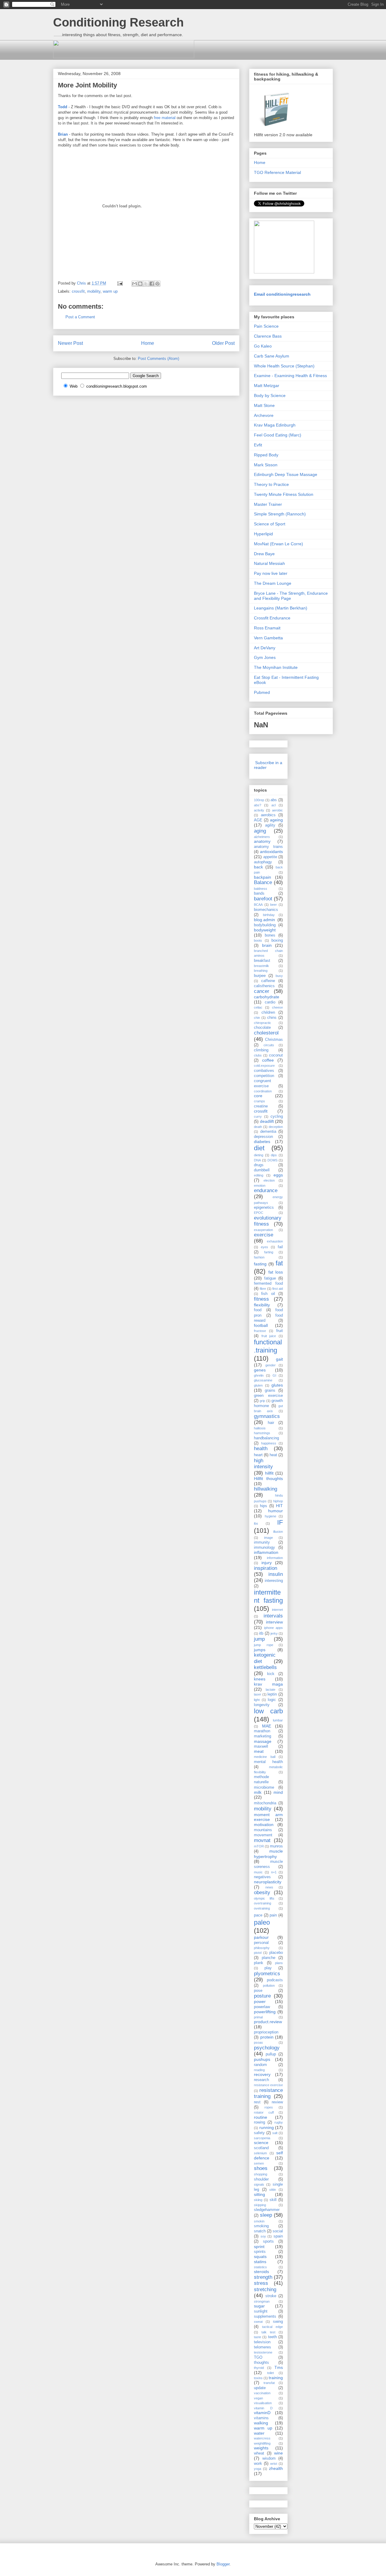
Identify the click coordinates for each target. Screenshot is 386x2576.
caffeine (268, 981)
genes (260, 1370)
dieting (259, 1155)
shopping (261, 2174)
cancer (262, 991)
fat (279, 1263)
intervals (273, 1616)
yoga (258, 2469)
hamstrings (262, 1433)
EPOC (259, 1213)
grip (262, 1401)
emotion (260, 1186)
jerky (274, 1633)
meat (259, 1751)
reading (259, 2070)
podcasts (275, 1980)
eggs (278, 1175)
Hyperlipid (263, 534)
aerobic (277, 810)
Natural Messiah (269, 563)
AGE (258, 820)
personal (261, 1943)
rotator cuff (264, 2112)
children (268, 1012)
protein (267, 2037)
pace (258, 1915)
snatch (260, 2231)
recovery (262, 2074)
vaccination (262, 2393)
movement (263, 1835)
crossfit (78, 291)
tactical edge (272, 2327)
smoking (261, 2226)
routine (261, 2117)
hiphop (278, 1501)
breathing (261, 971)
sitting (259, 2194)
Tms (279, 2367)
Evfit (258, 445)
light (257, 1700)
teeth (272, 2337)
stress (261, 2283)
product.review (268, 2022)
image (269, 1538)
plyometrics (267, 1974)
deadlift (267, 1121)
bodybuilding (265, 925)
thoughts (261, 2363)
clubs (258, 1055)
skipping (260, 2205)
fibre (263, 1289)
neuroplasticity (268, 1882)
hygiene (271, 1516)
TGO (258, 2357)
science (261, 2143)
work (258, 2464)
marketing (263, 1736)
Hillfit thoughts (268, 1479)
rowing (259, 2122)
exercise (264, 1235)
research (261, 2080)
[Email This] (134, 284)
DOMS (272, 1160)
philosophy (262, 1948)
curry (258, 1116)
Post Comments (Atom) (158, 359)
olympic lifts (264, 1898)
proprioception (266, 2032)
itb (261, 1633)
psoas (258, 2042)
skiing (258, 2200)
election (269, 1180)
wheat (259, 2453)
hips (264, 1506)
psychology (267, 2048)
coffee (268, 1060)
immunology (264, 1548)
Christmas (274, 1040)
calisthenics (264, 986)
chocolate (262, 1028)
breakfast (262, 961)
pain (273, 1915)
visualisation (263, 2403)
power (260, 2001)
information (275, 1558)
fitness (261, 1299)
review (277, 2102)
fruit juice (269, 1336)
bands (259, 893)
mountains (263, 1830)
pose (258, 1991)
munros (276, 1846)
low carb (268, 1711)
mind (278, 1792)
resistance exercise (268, 2085)
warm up (110, 291)
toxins (258, 2378)
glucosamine (263, 1380)
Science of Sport (270, 524)
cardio (270, 1002)
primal (258, 2017)
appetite (270, 857)
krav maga (268, 1684)
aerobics (268, 815)
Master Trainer (268, 504)
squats (260, 2256)
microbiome (264, 1787)
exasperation (263, 1230)
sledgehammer (267, 2210)
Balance (263, 882)
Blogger (223, 2564)
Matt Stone (264, 405)
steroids (261, 2272)
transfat (269, 2383)
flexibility (262, 1305)
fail (280, 1247)
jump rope (264, 1645)
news (269, 1887)
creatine (261, 1106)
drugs (259, 1165)
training (276, 2378)
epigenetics (264, 1208)
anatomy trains (268, 847)
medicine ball (265, 1757)
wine (278, 2453)
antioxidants (271, 852)
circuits (269, 1045)
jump (259, 1639)
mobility (94, 291)
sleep (266, 2215)
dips (274, 1155)
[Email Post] (120, 283)
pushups (262, 2059)
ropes (269, 2107)
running (267, 2127)
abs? (258, 805)
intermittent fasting (268, 1596)
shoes (261, 2168)
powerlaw (262, 2007)
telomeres (263, 2347)
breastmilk (261, 966)
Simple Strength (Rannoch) (280, 514)
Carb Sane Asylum (272, 356)
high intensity (263, 1464)
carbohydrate (267, 997)
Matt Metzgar (267, 386)
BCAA (258, 905)
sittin (273, 2190)
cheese (277, 1007)
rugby (279, 2122)
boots (258, 940)
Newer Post (70, 343)
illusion (278, 1532)
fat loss (276, 1272)
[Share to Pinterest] (157, 284)
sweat (258, 2322)
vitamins (261, 2418)
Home (148, 343)
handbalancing (266, 1438)
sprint (259, 2247)
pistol (258, 1953)
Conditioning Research (118, 22)
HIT (279, 1506)
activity (259, 810)
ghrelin (259, 1375)
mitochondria (265, 1803)
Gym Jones (265, 657)
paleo (262, 1922)
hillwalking (266, 1489)
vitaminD (262, 2413)
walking (261, 2423)
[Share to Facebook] (152, 284)
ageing (276, 820)
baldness (261, 889)
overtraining (263, 1903)
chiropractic (263, 1023)
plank (259, 1963)
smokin (259, 2221)
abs (274, 800)
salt (275, 2133)
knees (260, 1679)
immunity (262, 1542)
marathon (262, 1731)
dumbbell (262, 1170)
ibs (256, 1523)
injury (267, 1563)
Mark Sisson (266, 465)
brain (267, 945)
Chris (82, 283)
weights (261, 2448)
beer (274, 905)
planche (269, 1958)
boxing (277, 940)
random (260, 2065)
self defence (268, 2155)
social (278, 2231)
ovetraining (262, 1908)
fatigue (270, 1278)
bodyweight (265, 930)
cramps (259, 1101)
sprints (260, 2252)
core (258, 1096)
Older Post (223, 343)
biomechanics (266, 910)
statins (260, 2262)
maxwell (261, 1746)
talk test (268, 2332)
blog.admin (264, 920)
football (261, 1325)
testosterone (263, 2352)
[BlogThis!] (140, 284)
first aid (278, 1289)
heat (273, 1455)
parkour (261, 1937)
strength (263, 2277)
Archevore (264, 415)
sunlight (261, 2311)
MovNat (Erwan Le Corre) (278, 544)
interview (274, 1622)
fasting (260, 1264)
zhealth (276, 2468)
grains (270, 1390)
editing (259, 1175)
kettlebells (265, 1667)
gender (271, 1365)
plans (279, 1963)
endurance (266, 1190)
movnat (262, 1840)
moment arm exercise (268, 1817)
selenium (260, 2153)
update (260, 2388)
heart (258, 1455)
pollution (269, 1986)
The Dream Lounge (273, 583)
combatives (264, 1071)
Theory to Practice (271, 484)
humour (275, 1511)
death (258, 1127)
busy (279, 976)
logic (272, 1700)
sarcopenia (262, 2138)
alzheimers (262, 837)
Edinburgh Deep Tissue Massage (286, 474)
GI (274, 1375)
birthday (269, 915)
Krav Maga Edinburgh (275, 425)
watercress (262, 2438)
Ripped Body (266, 455)
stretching (265, 2289)
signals (259, 2184)
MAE (267, 1726)
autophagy (263, 862)
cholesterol (266, 1033)
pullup (271, 2054)
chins (272, 1018)
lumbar (278, 1720)
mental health (268, 1762)
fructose (260, 1331)
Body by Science (270, 395)
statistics (260, 2267)
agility (270, 825)
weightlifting (262, 2443)
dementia (268, 1132)
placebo (276, 1953)
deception (276, 1127)
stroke (271, 2296)
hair (271, 1423)
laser (258, 1694)
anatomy (262, 841)
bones (270, 935)
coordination (263, 1091)
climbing (261, 1050)
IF (280, 1522)
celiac (258, 1007)
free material (165, 118)
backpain (263, 877)
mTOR (259, 1846)
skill (273, 2200)
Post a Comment (80, 317)
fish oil (268, 1294)
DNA (257, 1160)
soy (263, 2236)
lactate (271, 1690)
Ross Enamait (267, 628)
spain (278, 2236)
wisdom (269, 2458)
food (258, 1310)
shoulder (261, 2179)
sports (268, 2241)
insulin (276, 1574)
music (258, 1872)
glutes (277, 1385)
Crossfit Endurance (272, 618)
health (261, 1449)
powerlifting (265, 2012)
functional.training (268, 1346)
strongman (262, 2301)
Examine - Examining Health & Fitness (290, 376)
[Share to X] (146, 284)
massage (263, 1741)
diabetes (262, 1142)
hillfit (269, 1473)
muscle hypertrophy (268, 1854)
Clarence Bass (268, 336)
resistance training (268, 2093)
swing (278, 2322)
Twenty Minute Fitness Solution (284, 494)
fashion (259, 1257)
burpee (260, 976)
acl (274, 805)
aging (260, 831)
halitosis (260, 1428)
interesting (274, 1581)
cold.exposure (264, 1066)
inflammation (266, 1552)
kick (271, 1674)
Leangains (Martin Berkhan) (281, 608)
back (258, 867)
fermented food (268, 1283)
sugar (259, 2306)
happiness (269, 1443)
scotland (261, 2148)
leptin (272, 1694)
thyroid (259, 2368)
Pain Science (266, 326)
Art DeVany (265, 648)
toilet (271, 2373)
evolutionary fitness (268, 1221)
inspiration (266, 1568)
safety (259, 2133)
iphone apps (274, 1628)
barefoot (263, 899)
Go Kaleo (263, 346)
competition (264, 1076)
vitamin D (263, 2408)
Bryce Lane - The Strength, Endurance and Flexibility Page (291, 596)
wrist (274, 2464)
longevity (262, 1705)
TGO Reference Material (277, 172)
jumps (260, 1650)
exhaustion (275, 1241)
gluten (258, 1385)
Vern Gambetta (268, 638)
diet (259, 1148)
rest (257, 2102)
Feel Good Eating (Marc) (278, 435)
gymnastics (267, 1416)
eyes (264, 1247)
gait (279, 1359)
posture (262, 1996)
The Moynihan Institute (276, 667)
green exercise (268, 1396)
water (259, 2433)
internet (277, 1610)
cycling (277, 1116)
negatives (262, 1877)
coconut (276, 1055)
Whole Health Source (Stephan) (284, 366)
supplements (265, 2316)
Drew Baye (264, 554)
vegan (258, 2398)
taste (258, 2337)
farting (269, 1252)
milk (258, 1792)
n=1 (274, 1872)
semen (259, 2163)
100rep (259, 800)
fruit (280, 1331)
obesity (262, 1893)
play (268, 1968)
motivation (264, 1825)
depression (263, 1137)
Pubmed (262, 692)
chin (257, 1018)
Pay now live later (271, 573)
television (262, 2342)
